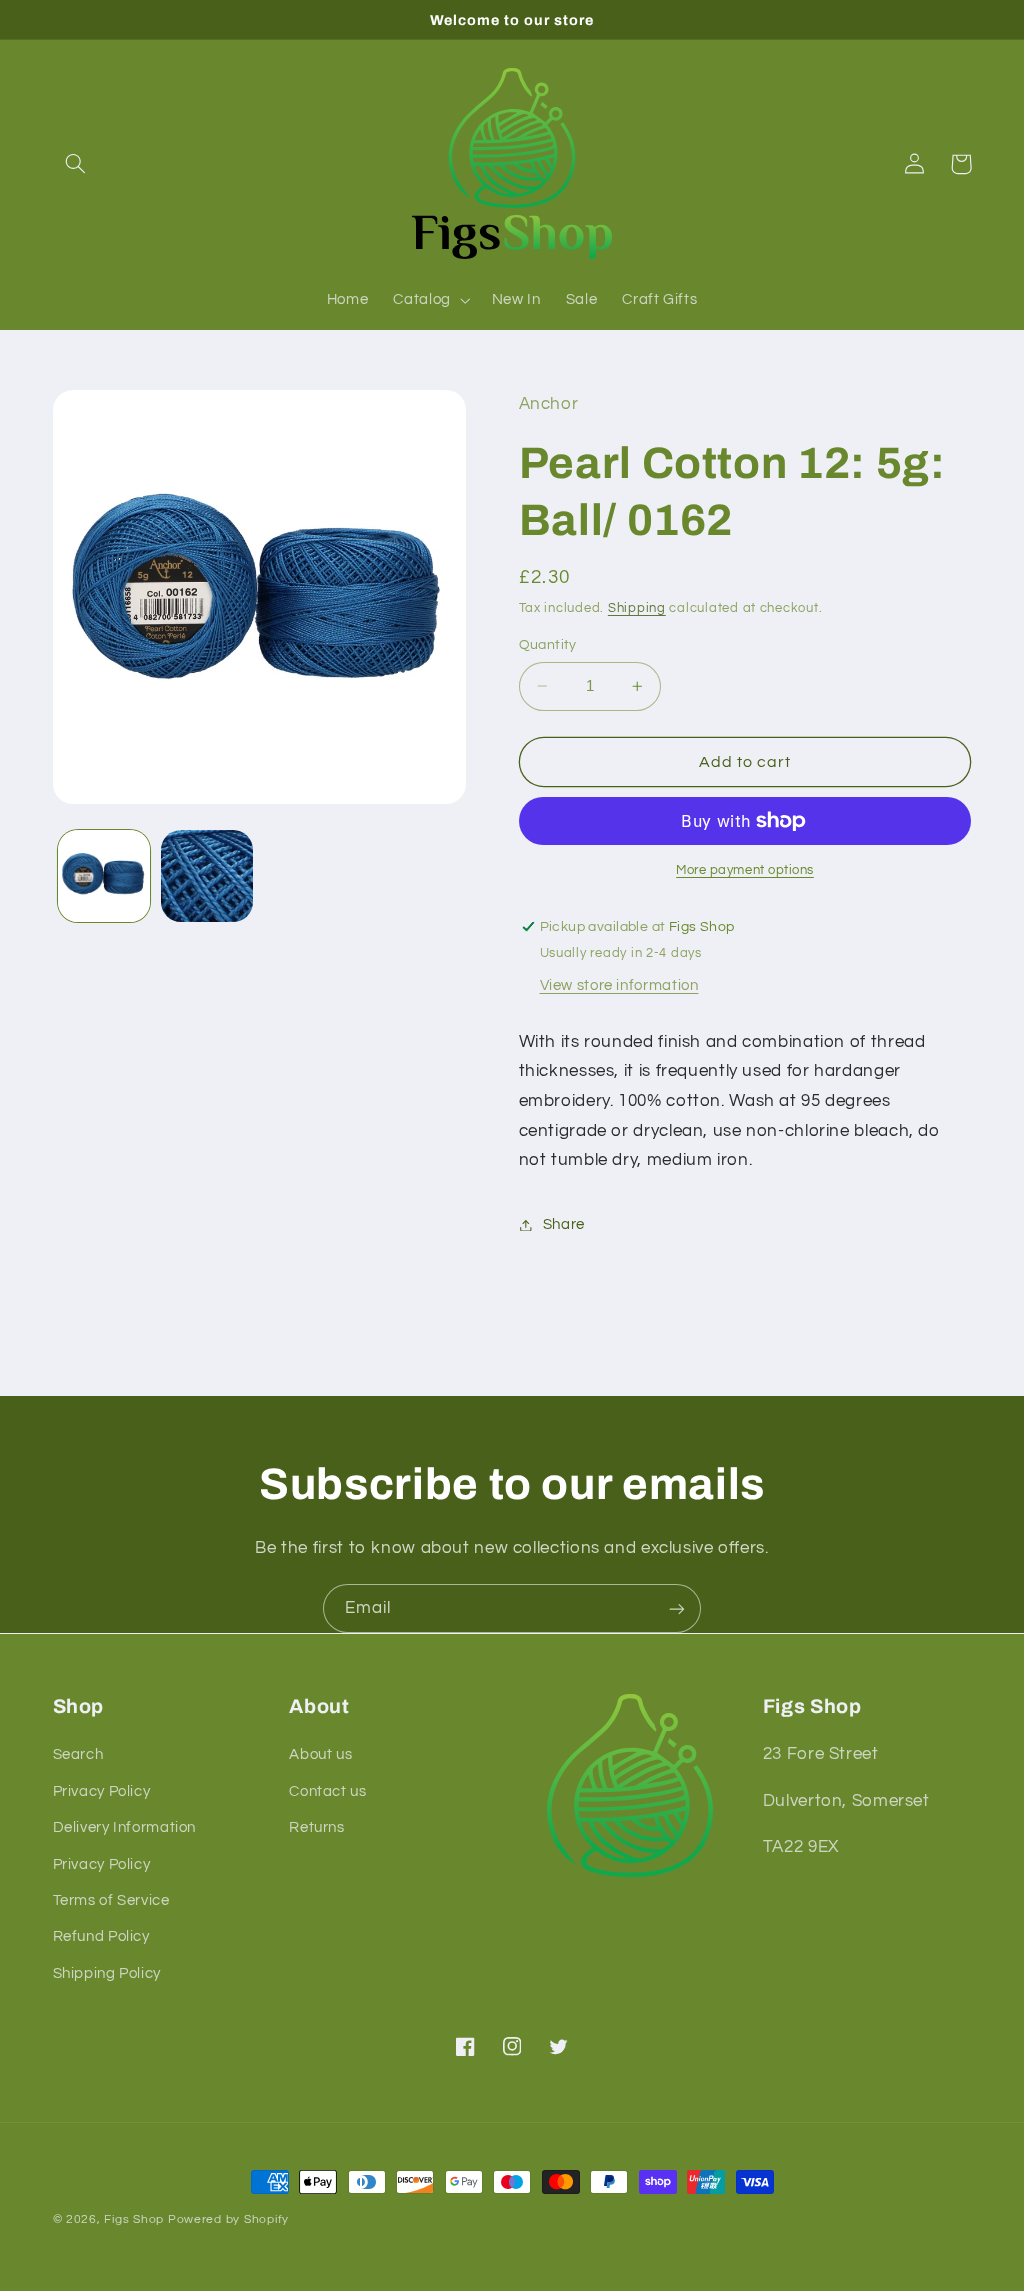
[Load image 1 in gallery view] (104, 876)
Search (78, 1754)
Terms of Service (111, 1900)
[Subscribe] (677, 1608)
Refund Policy (101, 1936)
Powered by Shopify (228, 2219)
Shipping (637, 608)
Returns (316, 1827)
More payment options (745, 870)
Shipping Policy (107, 1973)
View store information (619, 985)
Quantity (548, 645)
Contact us (327, 1791)
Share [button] (564, 1224)
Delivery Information (125, 1827)
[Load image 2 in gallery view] (207, 876)
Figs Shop (134, 2219)
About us (320, 1754)
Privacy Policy (102, 1791)
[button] (76, 164)
